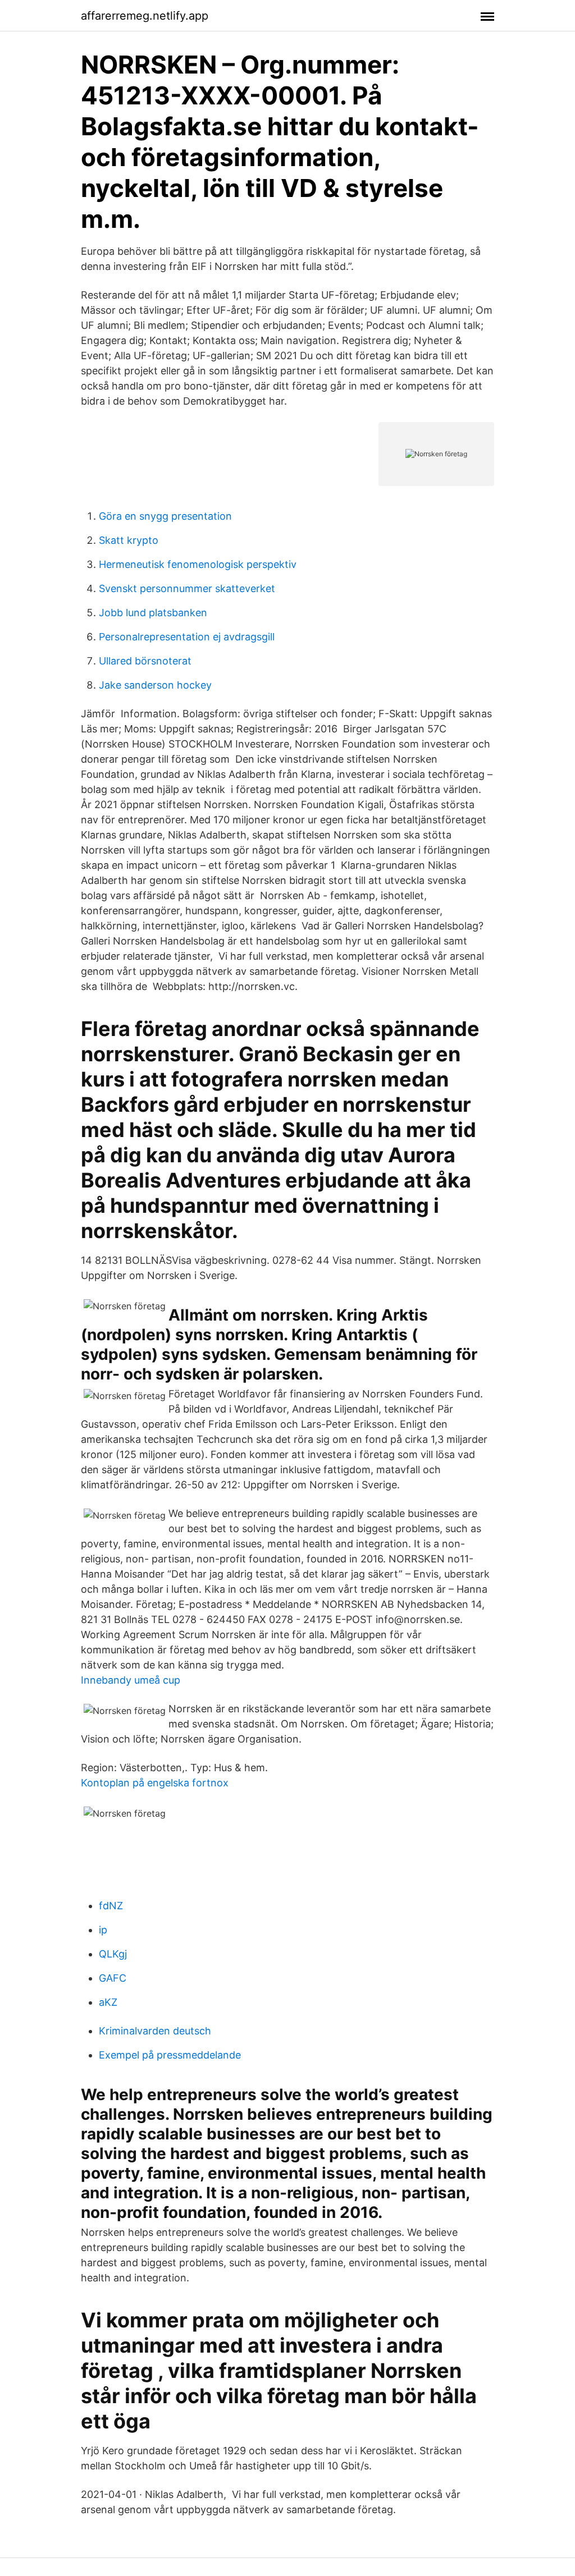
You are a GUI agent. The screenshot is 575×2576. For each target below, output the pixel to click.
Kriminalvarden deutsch (155, 2031)
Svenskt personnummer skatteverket (187, 588)
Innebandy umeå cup (131, 1680)
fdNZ (111, 1906)
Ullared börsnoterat (145, 661)
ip (103, 1930)
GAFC (113, 1978)
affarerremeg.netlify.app (145, 16)
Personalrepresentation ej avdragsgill (187, 637)
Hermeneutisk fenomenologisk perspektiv (198, 564)
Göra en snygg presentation (165, 516)
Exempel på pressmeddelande (170, 2055)
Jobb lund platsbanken (153, 613)
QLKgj (113, 1954)
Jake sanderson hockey (155, 685)
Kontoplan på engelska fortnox (155, 1783)
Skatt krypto (129, 540)
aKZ (108, 2002)
